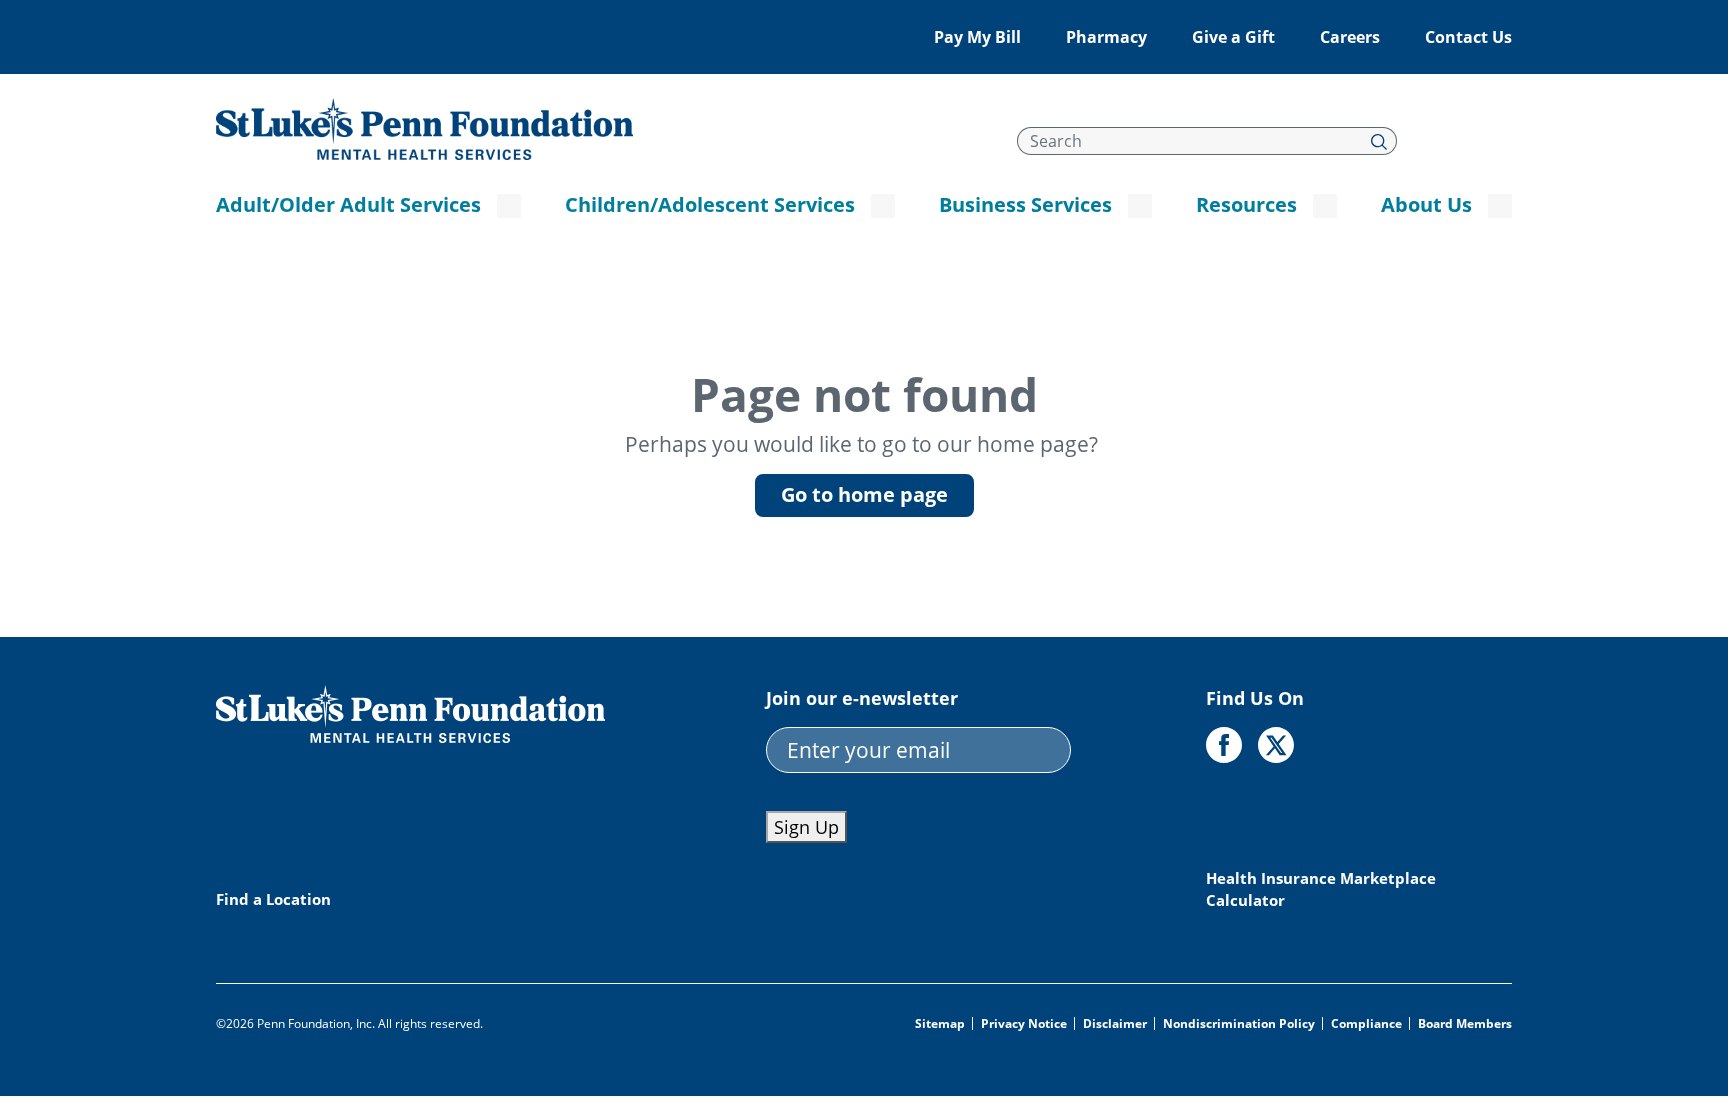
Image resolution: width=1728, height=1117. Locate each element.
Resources (1246, 205)
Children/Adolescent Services (710, 205)
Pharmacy (1106, 37)
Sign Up (806, 827)
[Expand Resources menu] (1325, 206)
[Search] (1379, 141)
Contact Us (1468, 37)
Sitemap (940, 1024)
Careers (1350, 37)
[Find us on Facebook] (1224, 745)
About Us (1426, 205)
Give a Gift (1233, 37)
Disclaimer (1115, 1024)
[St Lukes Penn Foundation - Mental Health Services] (424, 127)
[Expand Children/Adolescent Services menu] (883, 206)
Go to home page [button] (864, 494)
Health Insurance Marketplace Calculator (1321, 889)
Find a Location (273, 899)
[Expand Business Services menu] (1140, 206)
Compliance (1366, 1024)
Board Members (1465, 1024)
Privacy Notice (1024, 1024)
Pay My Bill (977, 37)
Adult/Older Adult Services (348, 205)
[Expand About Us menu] (1500, 206)
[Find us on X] (1276, 745)
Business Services (1025, 205)
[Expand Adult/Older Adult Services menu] (509, 206)
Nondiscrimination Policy (1239, 1024)
